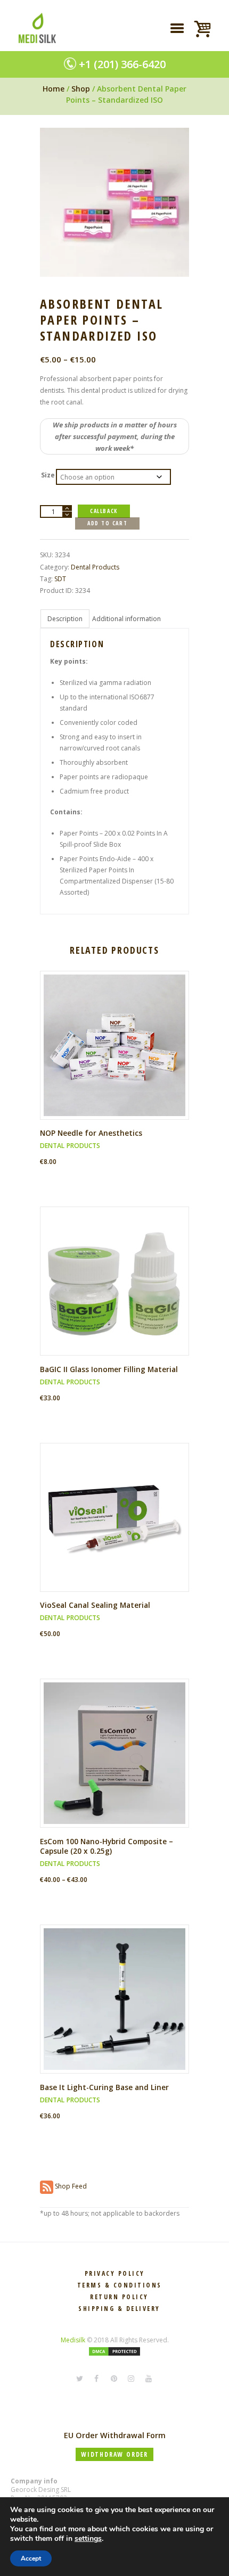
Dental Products (95, 567)
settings (88, 2539)
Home (54, 89)
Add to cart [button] (118, 1290)
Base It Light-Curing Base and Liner (104, 2087)
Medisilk (73, 2340)
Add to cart (107, 523)
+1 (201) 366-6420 (122, 64)
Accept (31, 2558)
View (118, 1036)
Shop (81, 89)
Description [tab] (65, 619)
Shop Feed (70, 2186)
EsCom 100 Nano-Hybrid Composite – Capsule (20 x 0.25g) (107, 1846)
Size (48, 475)
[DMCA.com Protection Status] (114, 2352)
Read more (118, 1054)
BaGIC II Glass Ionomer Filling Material (109, 1369)
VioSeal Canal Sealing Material (95, 1605)
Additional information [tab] (126, 619)
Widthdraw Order (114, 2454)
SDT (60, 579)
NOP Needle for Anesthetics (91, 1133)
